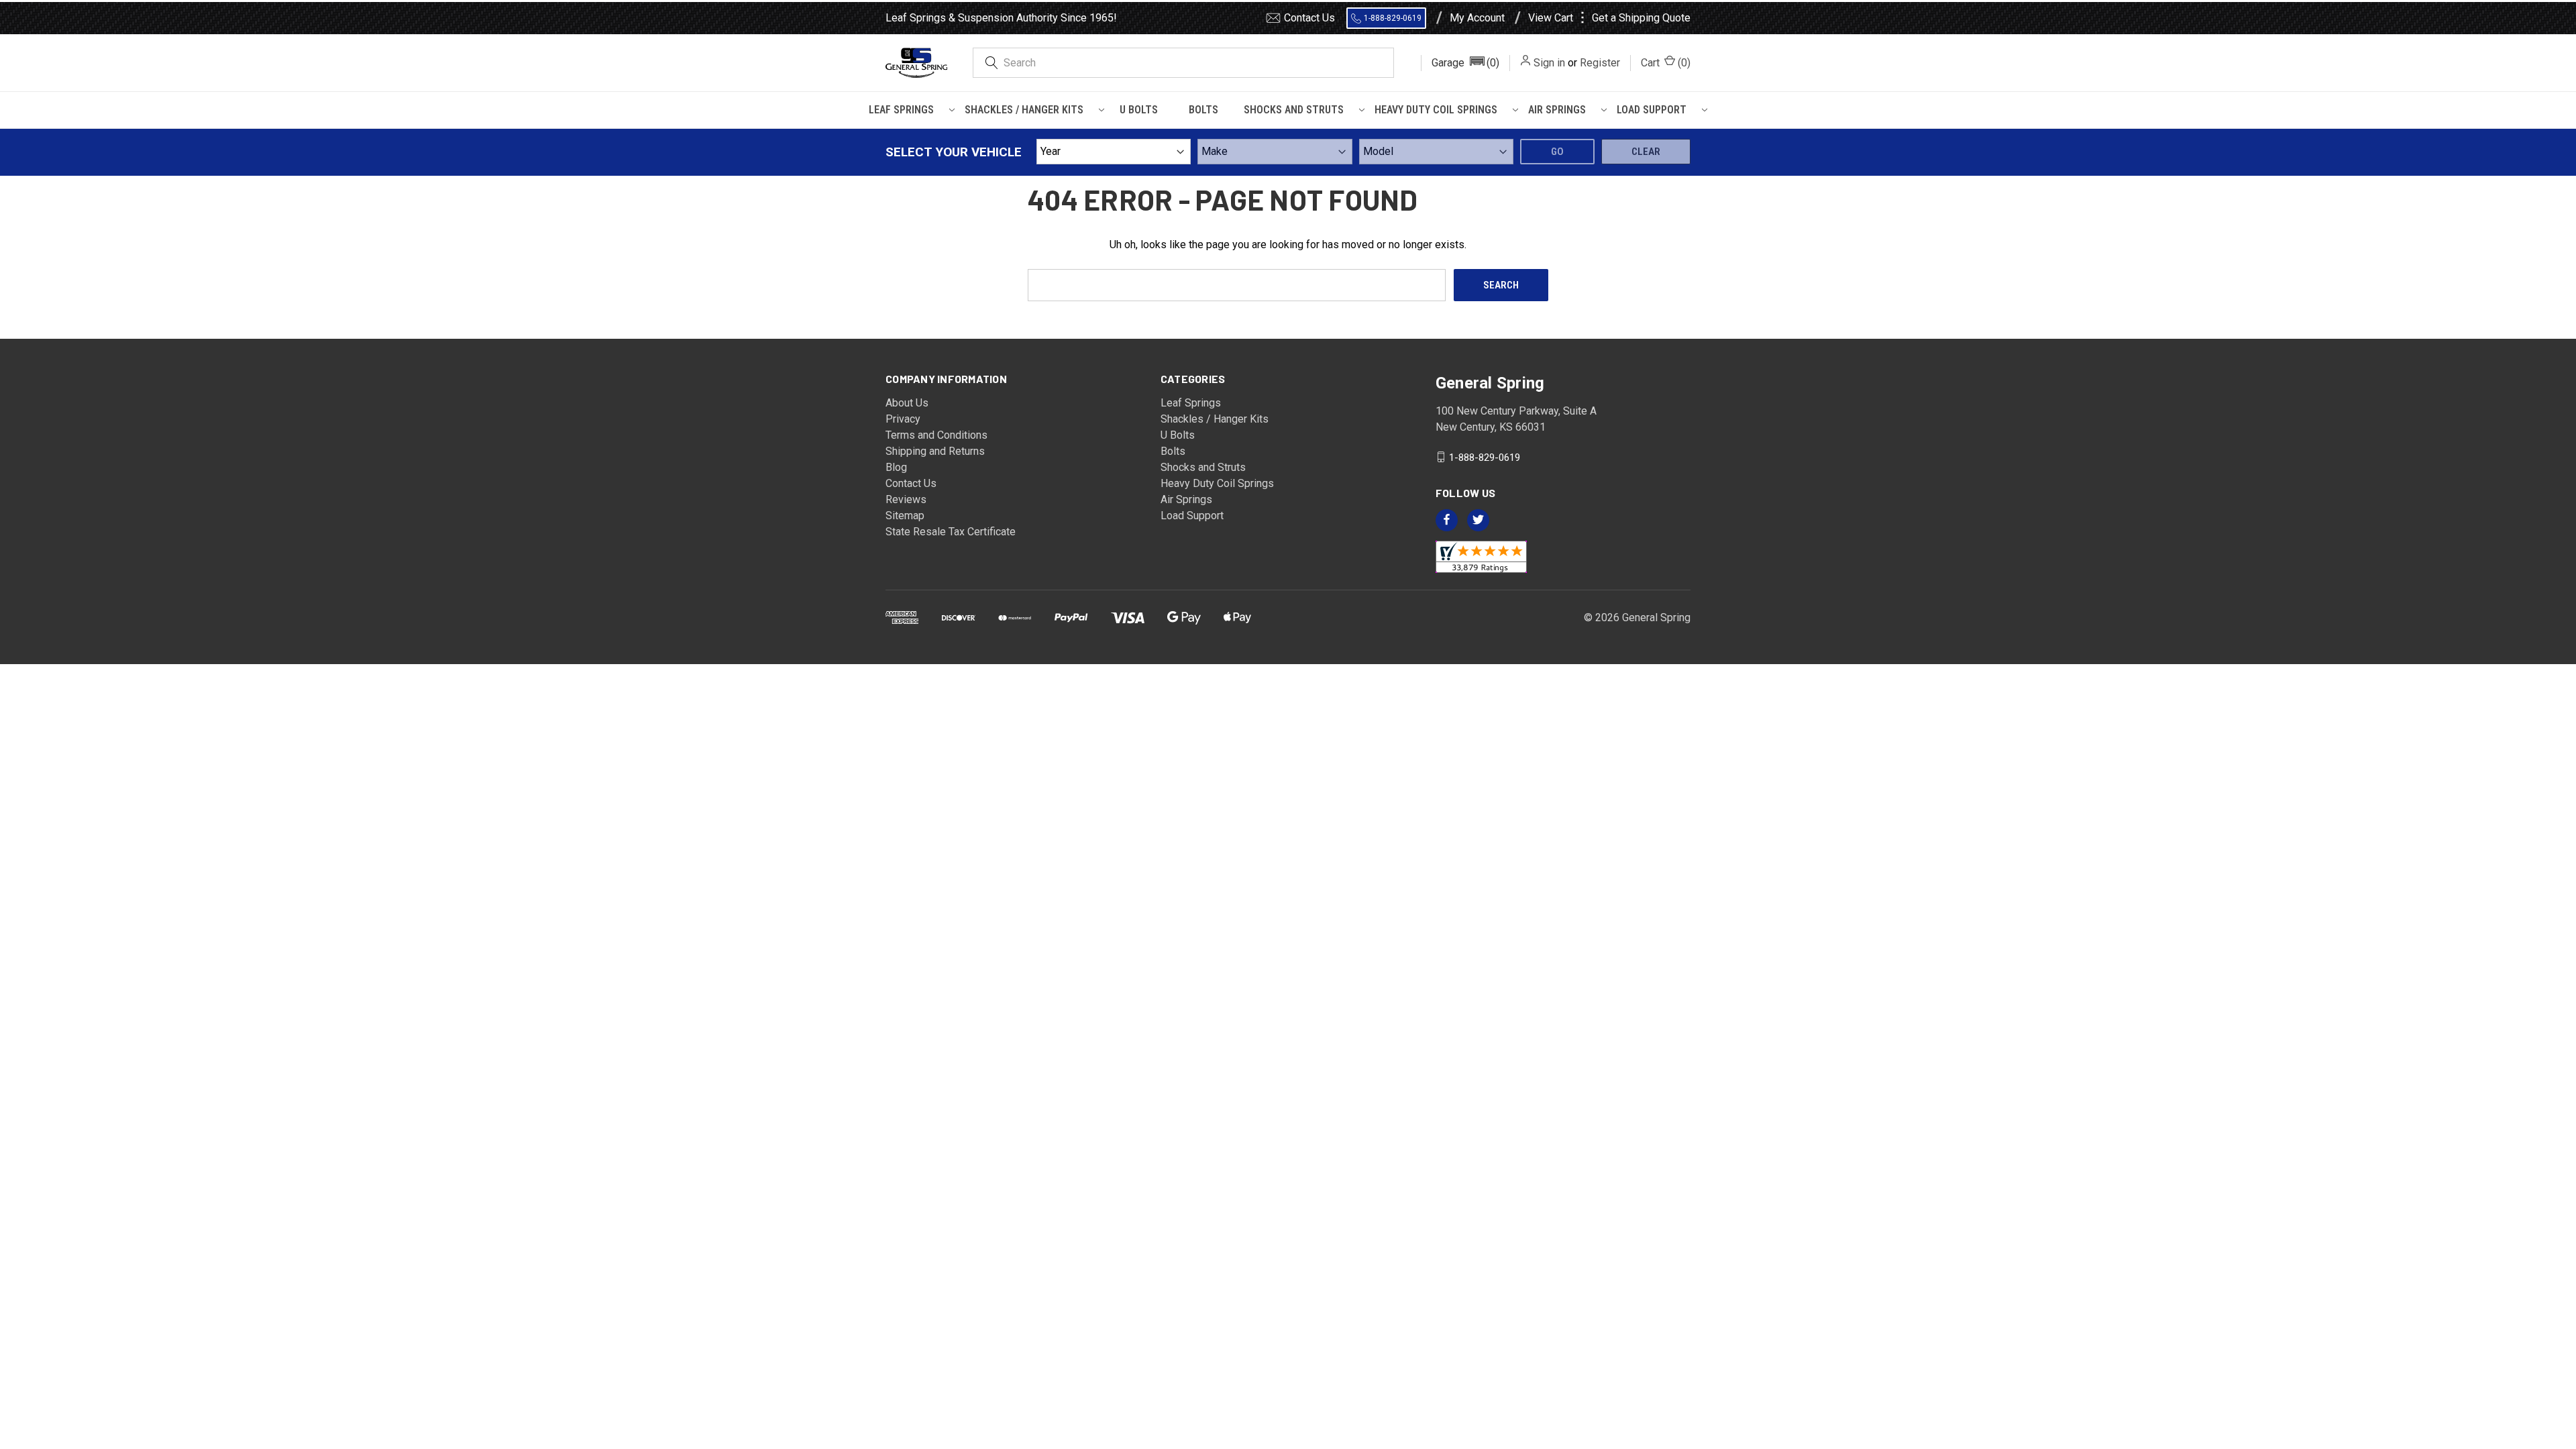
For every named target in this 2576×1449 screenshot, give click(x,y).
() (1666, 63)
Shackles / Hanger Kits (1024, 110)
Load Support (1652, 110)
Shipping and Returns (935, 451)
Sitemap (905, 516)
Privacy (903, 419)
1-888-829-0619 (1393, 18)
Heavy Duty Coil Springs (1436, 110)
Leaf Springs (901, 110)
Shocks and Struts (1294, 110)
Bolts (1203, 110)
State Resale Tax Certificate (951, 532)
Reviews (906, 499)
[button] (1465, 63)
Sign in (1549, 63)
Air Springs (1557, 110)
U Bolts (1139, 110)
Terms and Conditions (936, 435)
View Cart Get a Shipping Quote (1609, 18)
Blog (896, 467)
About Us (907, 403)
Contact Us (1309, 18)
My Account (1477, 18)
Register (1600, 63)
